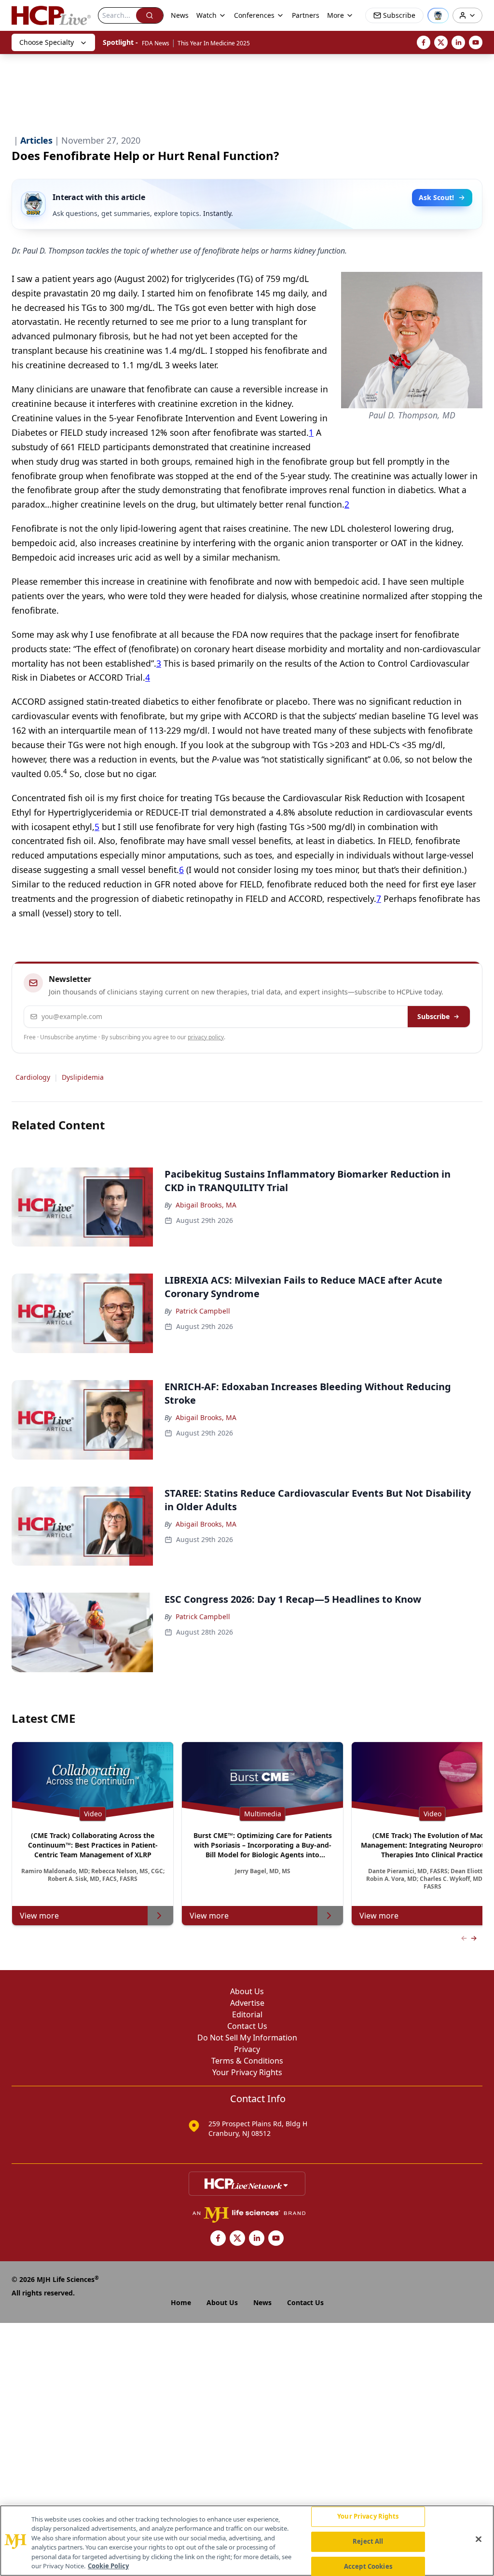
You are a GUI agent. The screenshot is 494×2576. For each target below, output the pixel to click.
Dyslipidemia (83, 1077)
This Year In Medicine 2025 (214, 43)
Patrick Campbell (203, 1311)
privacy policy (206, 1037)
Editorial (247, 2014)
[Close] (479, 2539)
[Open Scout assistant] (438, 15)
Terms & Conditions (247, 2061)
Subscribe (433, 1016)
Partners (306, 15)
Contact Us (247, 2026)
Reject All (368, 2541)
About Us (247, 1991)
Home (181, 2302)
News (180, 15)
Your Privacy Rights (247, 2072)
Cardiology (33, 1077)
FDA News (156, 43)
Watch (206, 15)
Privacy (247, 2049)
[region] (247, 2541)
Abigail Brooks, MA (206, 1205)
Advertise (247, 2003)
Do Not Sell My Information (247, 2038)
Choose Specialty (47, 42)
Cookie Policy (108, 2566)
